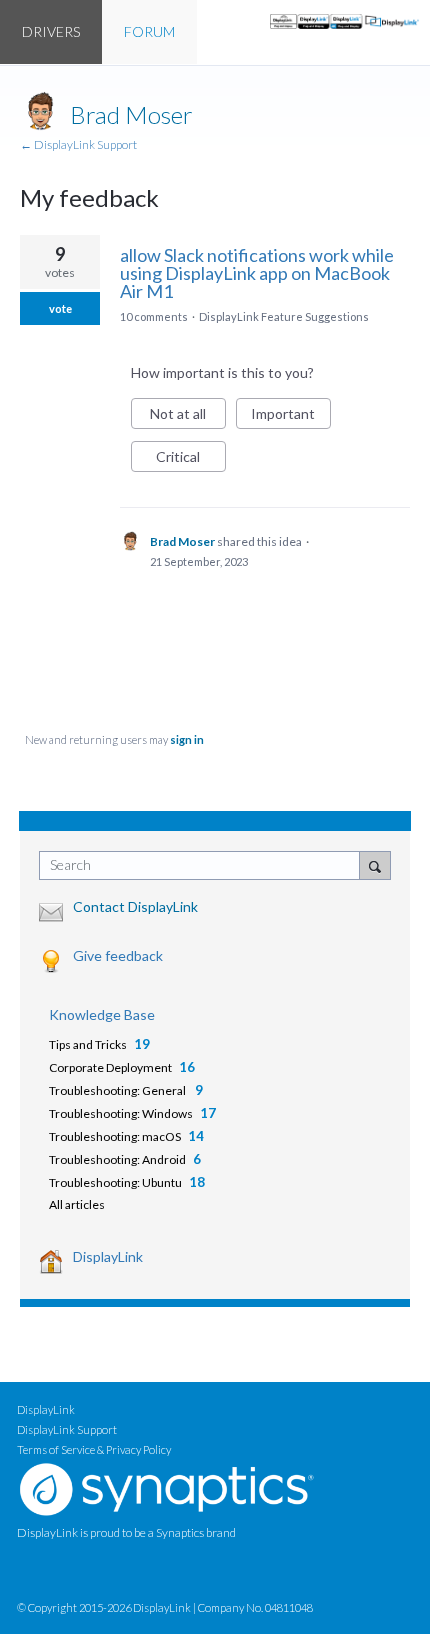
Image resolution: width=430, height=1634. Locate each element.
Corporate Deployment (110, 1067)
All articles (77, 1204)
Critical (191, 460)
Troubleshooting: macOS (115, 1136)
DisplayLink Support (67, 1429)
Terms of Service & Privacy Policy (94, 1449)
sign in (187, 739)
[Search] (375, 865)
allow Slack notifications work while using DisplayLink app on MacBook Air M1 (257, 273)
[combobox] (204, 865)
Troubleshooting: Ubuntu (115, 1182)
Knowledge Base (102, 1014)
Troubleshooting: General (118, 1090)
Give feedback (118, 955)
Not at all (188, 417)
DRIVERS (51, 31)
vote (60, 308)
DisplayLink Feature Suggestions (284, 316)
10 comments (154, 316)
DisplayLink (108, 1256)
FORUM (149, 31)
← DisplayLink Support (78, 144)
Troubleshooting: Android (117, 1159)
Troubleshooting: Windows (121, 1113)
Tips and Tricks (88, 1044)
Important (291, 417)
